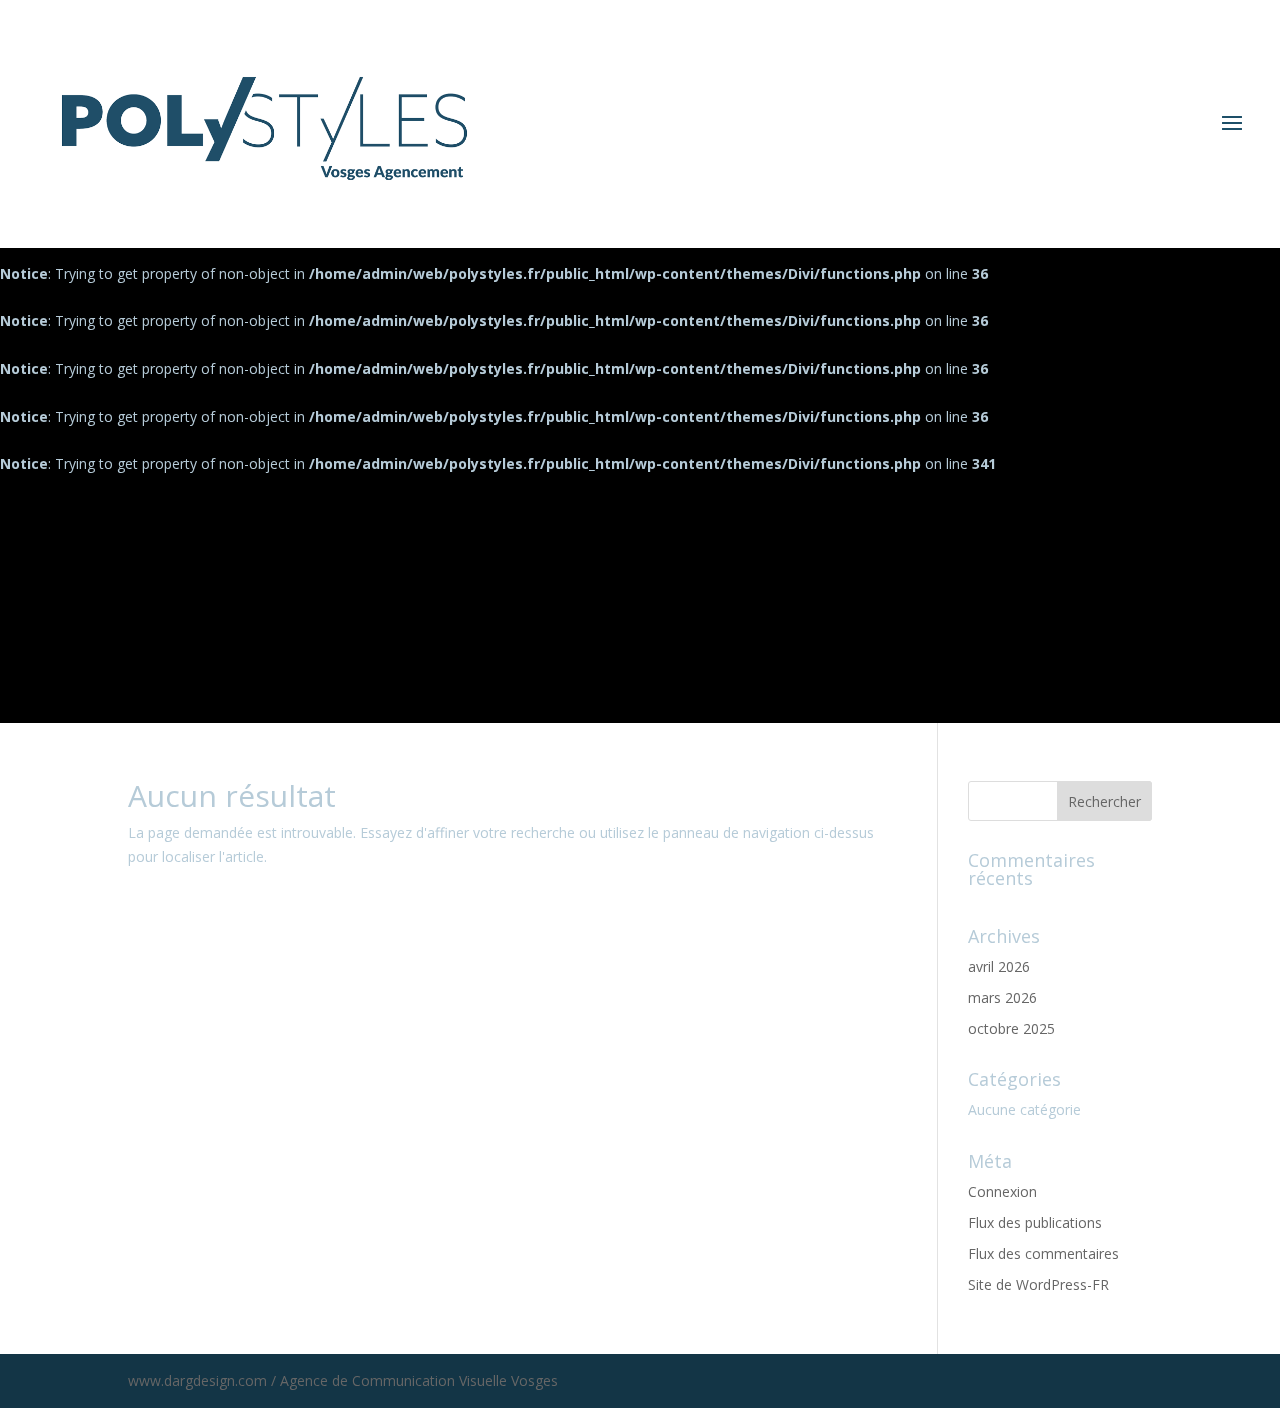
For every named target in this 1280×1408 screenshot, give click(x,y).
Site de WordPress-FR (1038, 1284)
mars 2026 (1002, 997)
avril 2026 (999, 966)
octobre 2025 (1011, 1028)
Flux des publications (1035, 1222)
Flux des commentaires (1043, 1253)
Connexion (1002, 1191)
